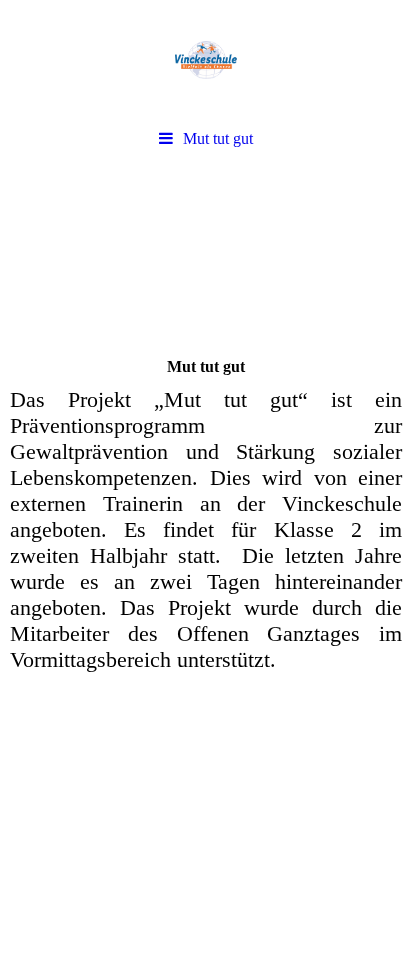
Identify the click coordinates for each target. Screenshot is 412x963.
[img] (206, 60)
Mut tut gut (218, 138)
